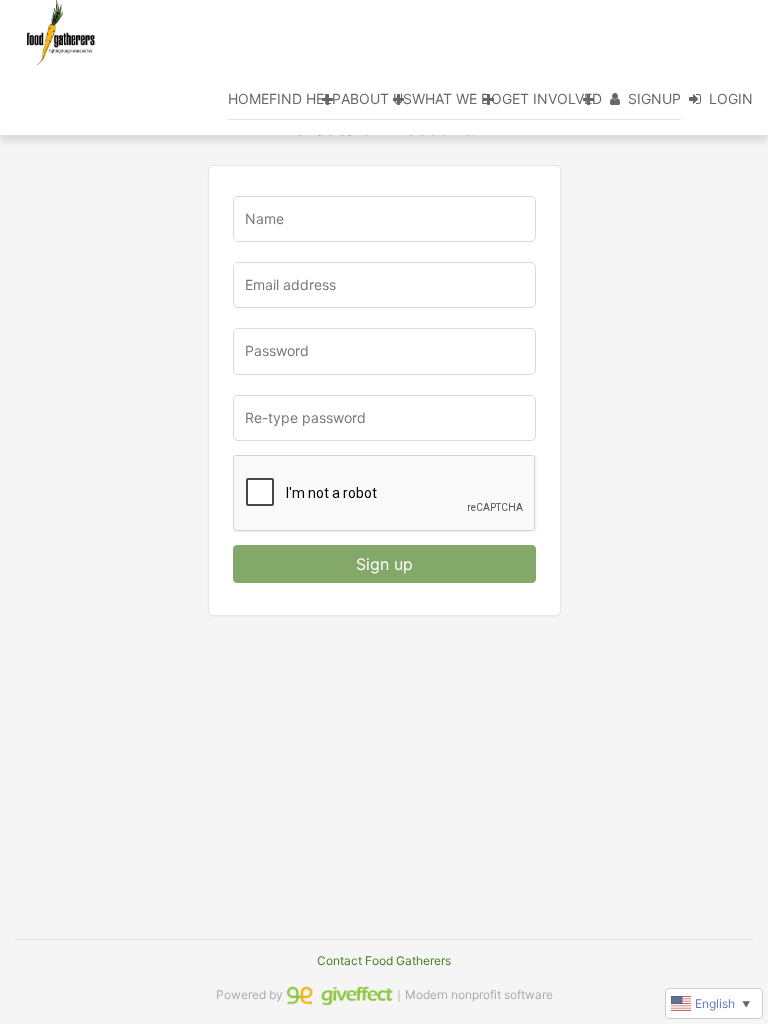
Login (731, 98)
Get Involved (552, 98)
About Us (376, 98)
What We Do (457, 98)
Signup (654, 98)
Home (248, 98)
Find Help (305, 98)
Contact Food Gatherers (384, 960)
